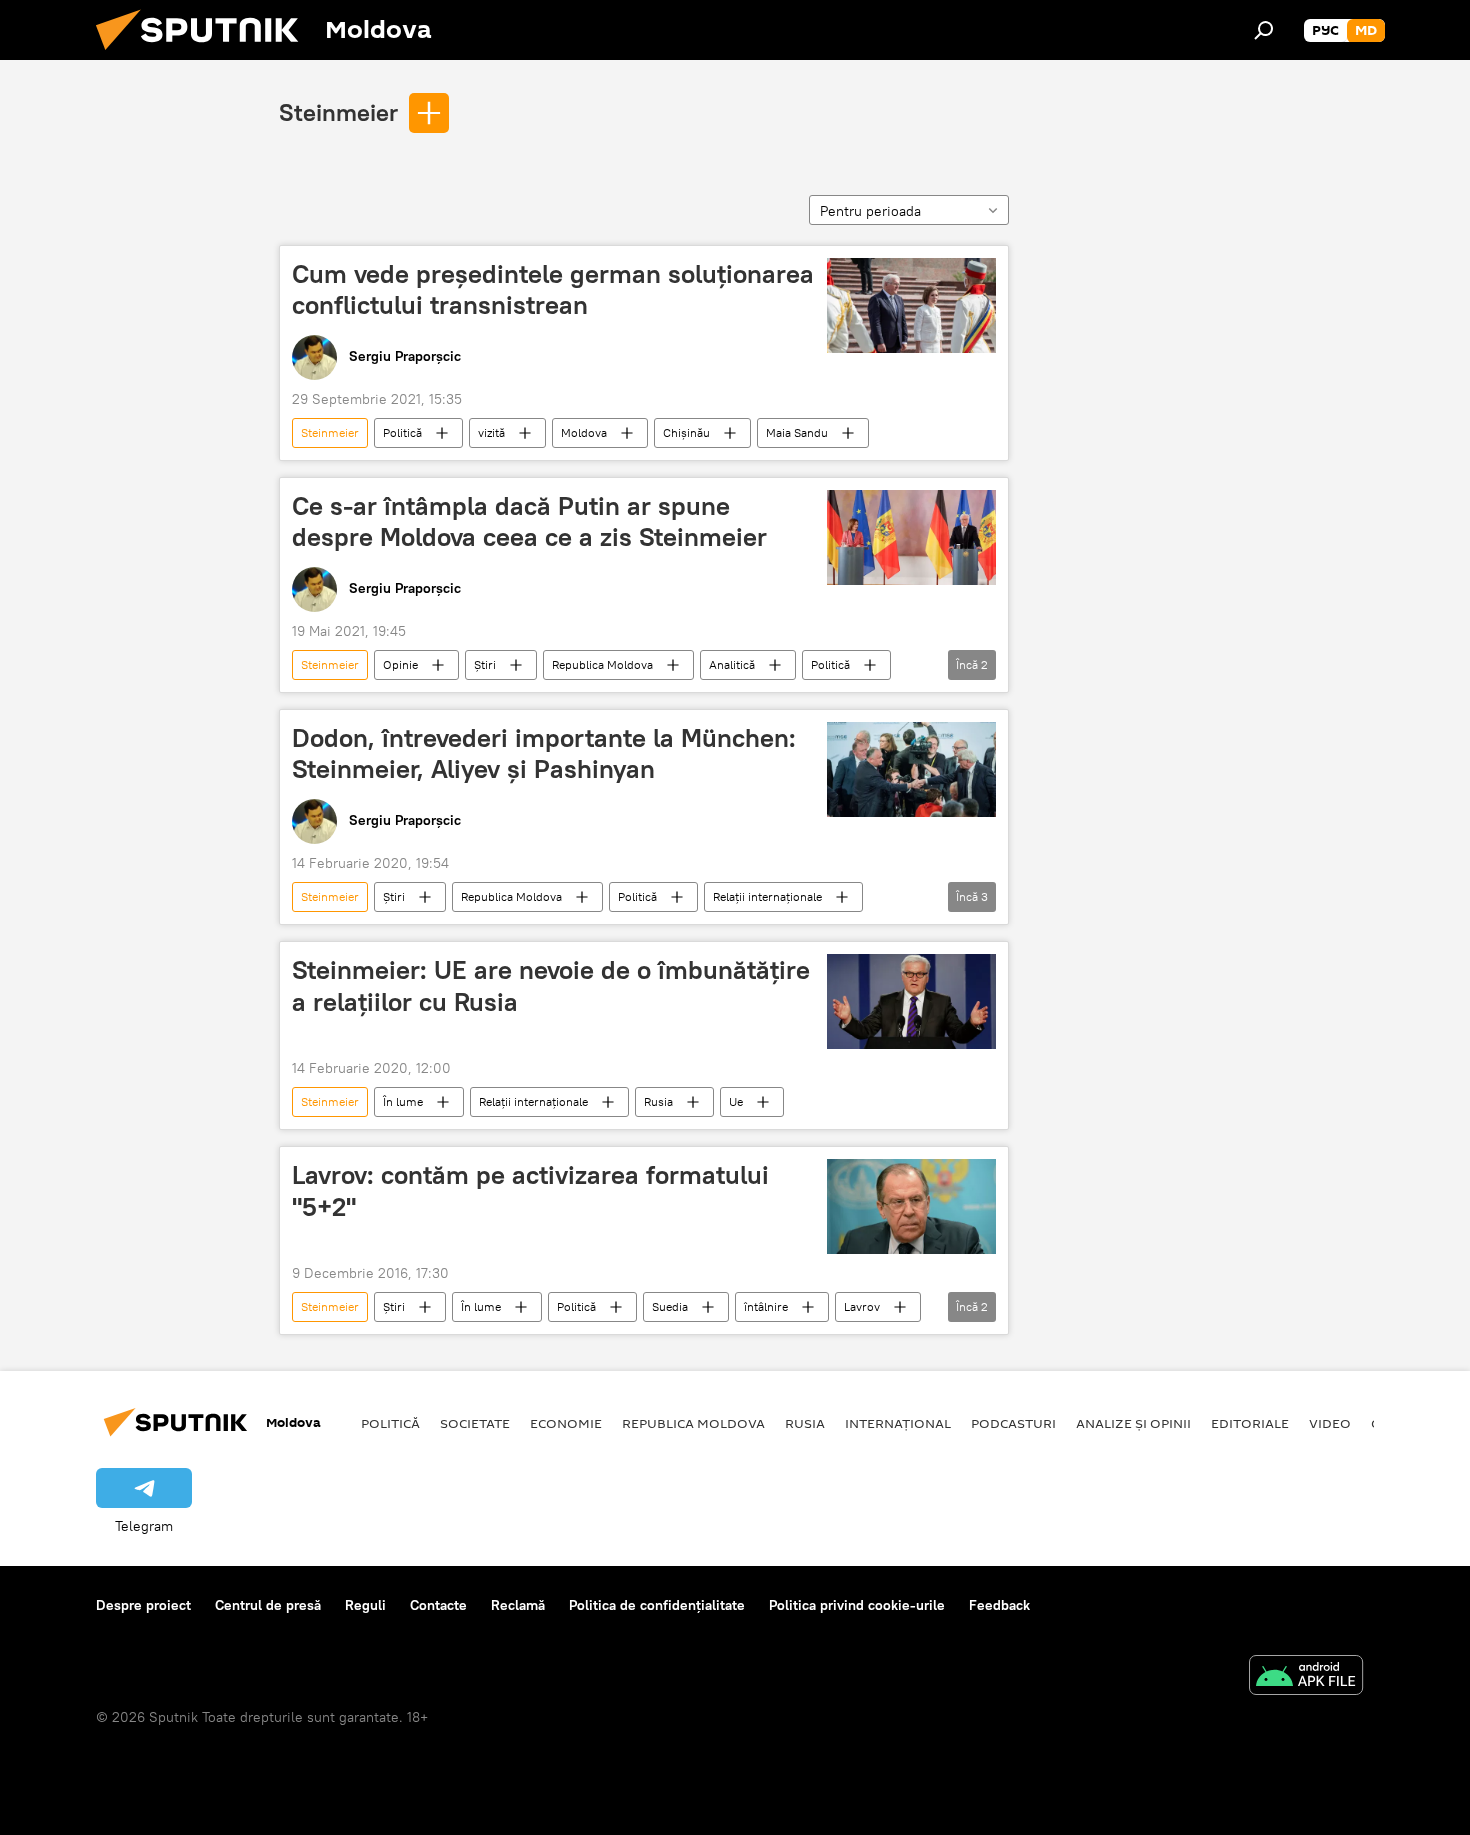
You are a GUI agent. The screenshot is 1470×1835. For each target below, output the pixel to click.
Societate (475, 1423)
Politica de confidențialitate (657, 1605)
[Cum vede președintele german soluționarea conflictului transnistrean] (911, 305)
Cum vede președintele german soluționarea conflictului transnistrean (553, 289)
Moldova (584, 432)
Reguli (365, 1605)
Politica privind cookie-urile (857, 1605)
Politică (402, 432)
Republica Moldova (602, 664)
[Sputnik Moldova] (205, 55)
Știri (485, 664)
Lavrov (862, 1306)
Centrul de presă (268, 1605)
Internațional (898, 1423)
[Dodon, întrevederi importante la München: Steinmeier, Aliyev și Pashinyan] (911, 769)
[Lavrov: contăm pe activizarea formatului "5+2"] (911, 1206)
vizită (491, 432)
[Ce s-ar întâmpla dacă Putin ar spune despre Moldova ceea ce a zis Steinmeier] (911, 537)
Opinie (400, 664)
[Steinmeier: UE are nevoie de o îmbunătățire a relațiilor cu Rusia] (911, 1001)
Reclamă (518, 1605)
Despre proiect (143, 1605)
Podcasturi (1013, 1423)
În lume (403, 1101)
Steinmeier (338, 112)
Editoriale (1250, 1423)
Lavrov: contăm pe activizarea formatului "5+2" (530, 1190)
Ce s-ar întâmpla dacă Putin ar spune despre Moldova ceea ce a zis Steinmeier (529, 521)
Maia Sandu (797, 432)
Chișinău (686, 432)
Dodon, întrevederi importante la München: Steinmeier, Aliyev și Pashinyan (544, 753)
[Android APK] (1306, 1677)
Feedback (999, 1605)
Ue (736, 1101)
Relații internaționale (767, 896)
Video (1330, 1423)
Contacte (438, 1605)
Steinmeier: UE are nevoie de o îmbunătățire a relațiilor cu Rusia (551, 985)
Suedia (670, 1306)
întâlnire (766, 1306)
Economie (566, 1423)
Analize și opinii (1133, 1423)
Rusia (658, 1101)
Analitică (732, 664)
